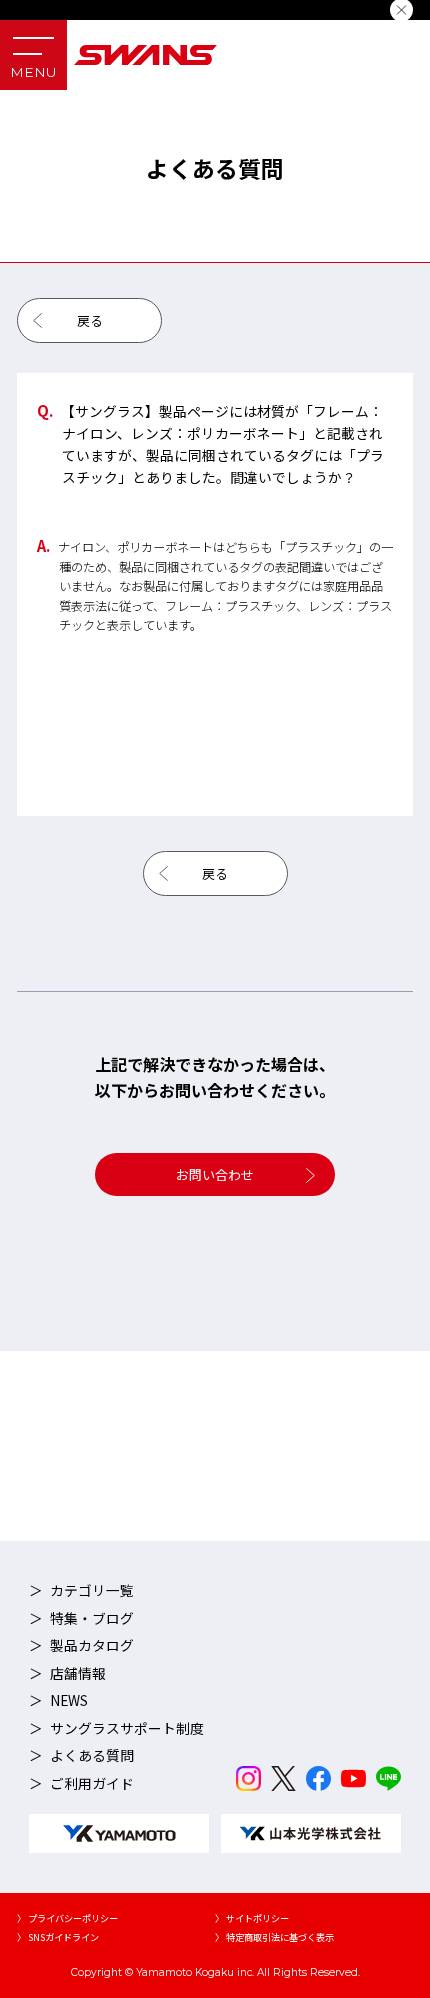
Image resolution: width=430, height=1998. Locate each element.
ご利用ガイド (92, 1783)
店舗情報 (78, 1673)
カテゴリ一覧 (92, 1590)
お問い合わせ (215, 1174)
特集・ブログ (92, 1618)
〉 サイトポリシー (252, 1918)
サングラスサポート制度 (127, 1728)
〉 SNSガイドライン (58, 1937)
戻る (90, 320)
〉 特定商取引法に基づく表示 (274, 1937)
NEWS (69, 1700)
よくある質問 (92, 1755)
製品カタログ (92, 1645)
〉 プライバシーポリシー (67, 1918)
